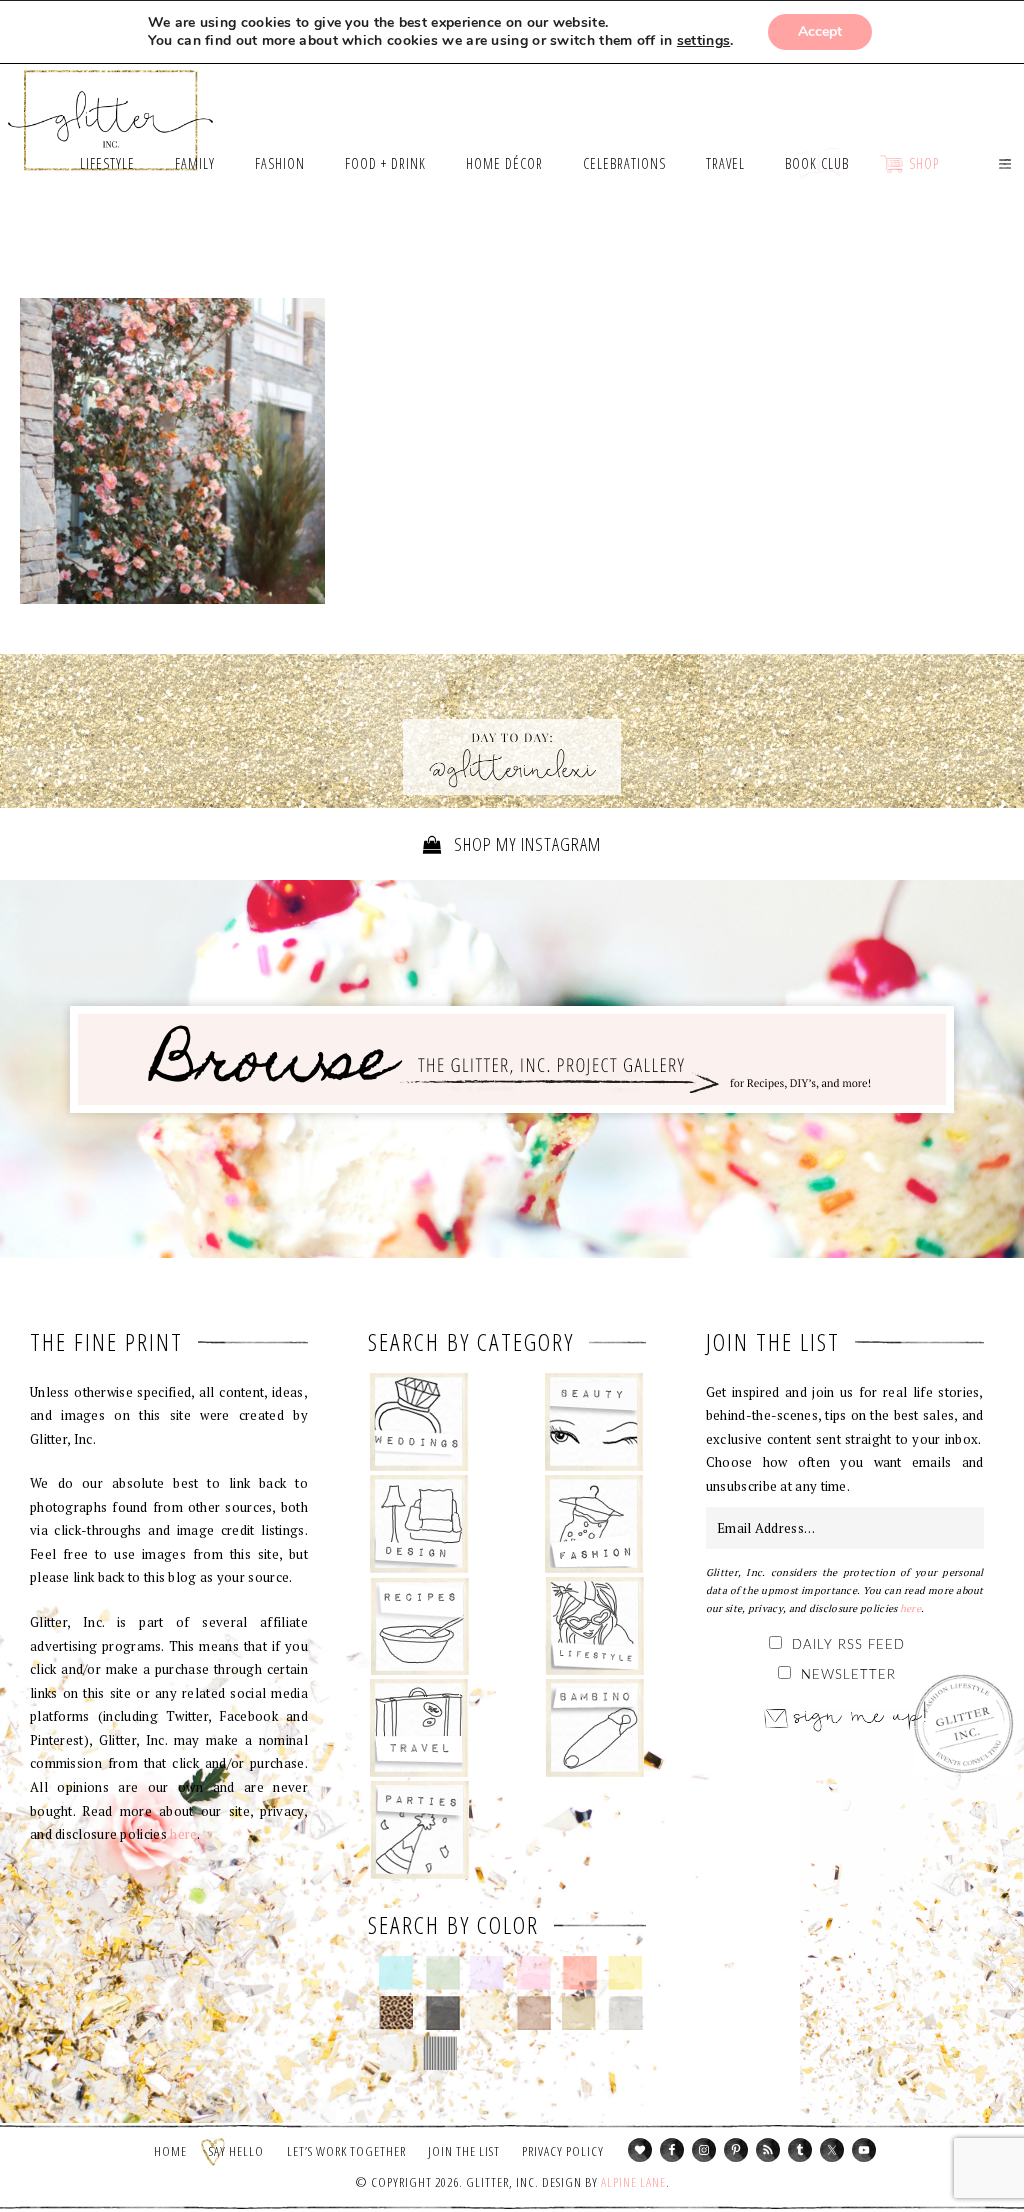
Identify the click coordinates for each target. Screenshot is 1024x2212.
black (442, 2013)
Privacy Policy (563, 2151)
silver (625, 2013)
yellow (625, 1973)
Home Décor (419, 1524)
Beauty (594, 1422)
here (183, 1834)
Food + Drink (419, 1626)
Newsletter (848, 1675)
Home (170, 2151)
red (579, 1973)
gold (579, 2013)
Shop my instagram (525, 844)
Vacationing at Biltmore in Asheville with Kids (172, 451)
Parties (419, 1830)
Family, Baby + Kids (594, 1728)
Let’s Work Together (346, 2151)
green (442, 1973)
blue (396, 1973)
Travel (419, 1728)
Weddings (419, 1422)
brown (533, 2013)
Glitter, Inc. (111, 111)
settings (703, 41)
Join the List (464, 2151)
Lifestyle (594, 1626)
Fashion (594, 1524)
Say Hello (236, 2151)
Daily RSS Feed (848, 1645)
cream (487, 2013)
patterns (440, 2053)
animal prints (396, 2013)
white (396, 2053)
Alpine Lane (633, 2182)
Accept (820, 31)
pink (533, 1973)
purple (487, 1973)
